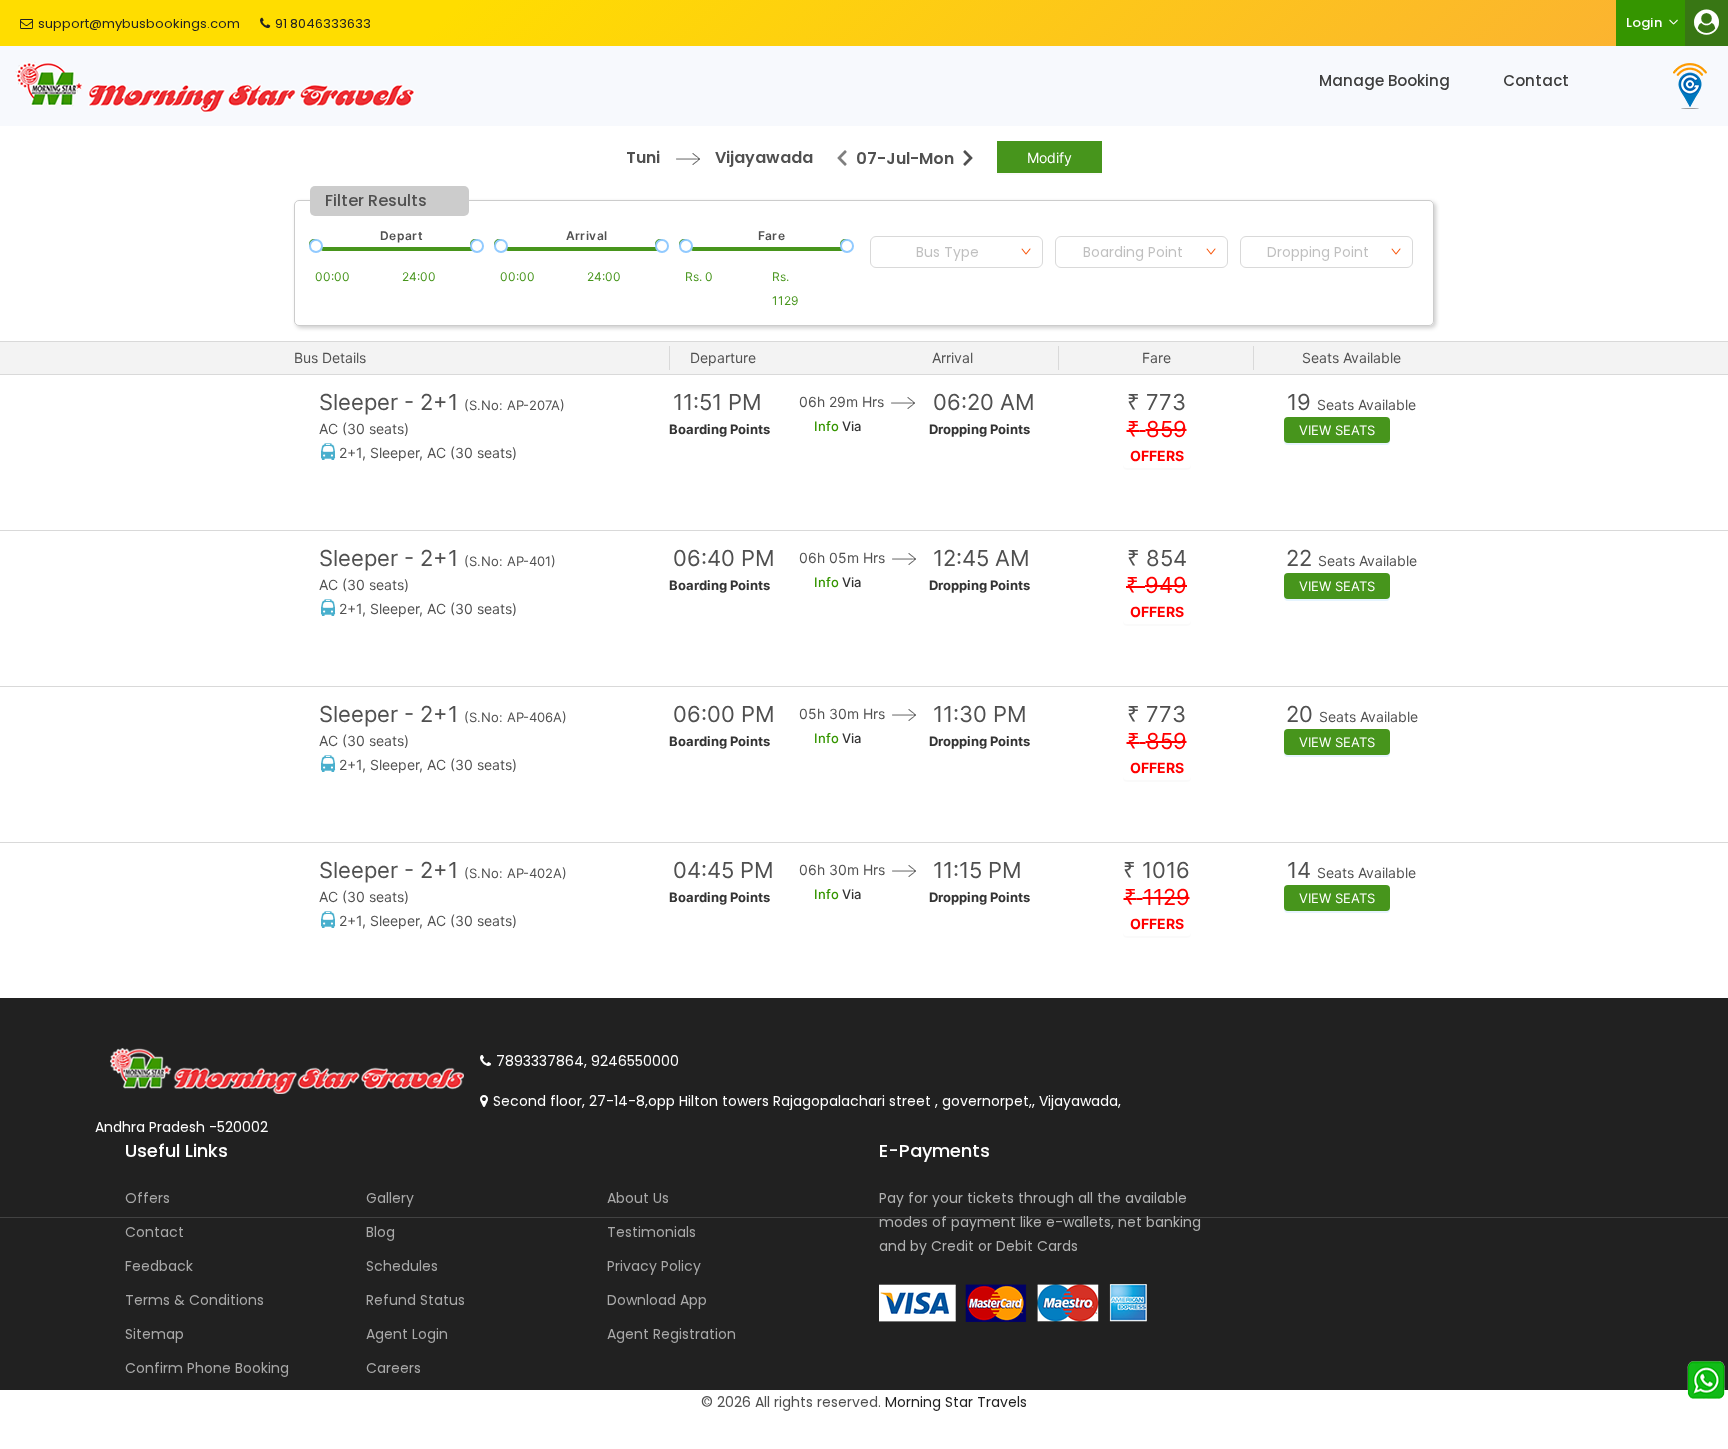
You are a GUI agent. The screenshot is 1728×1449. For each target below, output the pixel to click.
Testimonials (651, 1232)
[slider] (314, 244)
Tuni (643, 157)
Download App (657, 1300)
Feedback (159, 1266)
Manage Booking (1384, 80)
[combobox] (956, 252)
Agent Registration (671, 1334)
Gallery (390, 1198)
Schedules (402, 1266)
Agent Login (407, 1334)
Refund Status (415, 1300)
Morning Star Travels (956, 1402)
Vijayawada (764, 157)
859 (1157, 429)
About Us (638, 1198)
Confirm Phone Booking (207, 1368)
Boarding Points (719, 429)
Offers (147, 1198)
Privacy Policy (654, 1266)
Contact (1536, 80)
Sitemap (154, 1334)
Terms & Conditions (194, 1300)
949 (1156, 585)
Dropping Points (979, 429)
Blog (380, 1232)
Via (850, 426)
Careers (393, 1368)
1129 (1157, 897)
